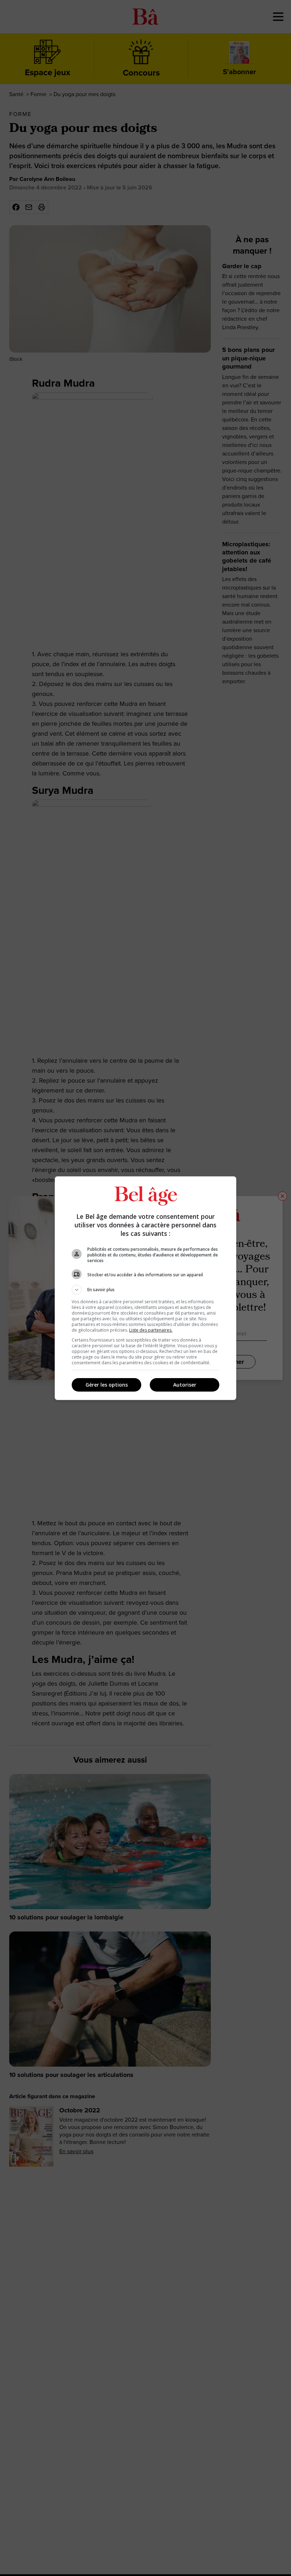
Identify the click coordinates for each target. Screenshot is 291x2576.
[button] (145, 1290)
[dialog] (145, 1288)
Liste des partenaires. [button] (151, 1330)
